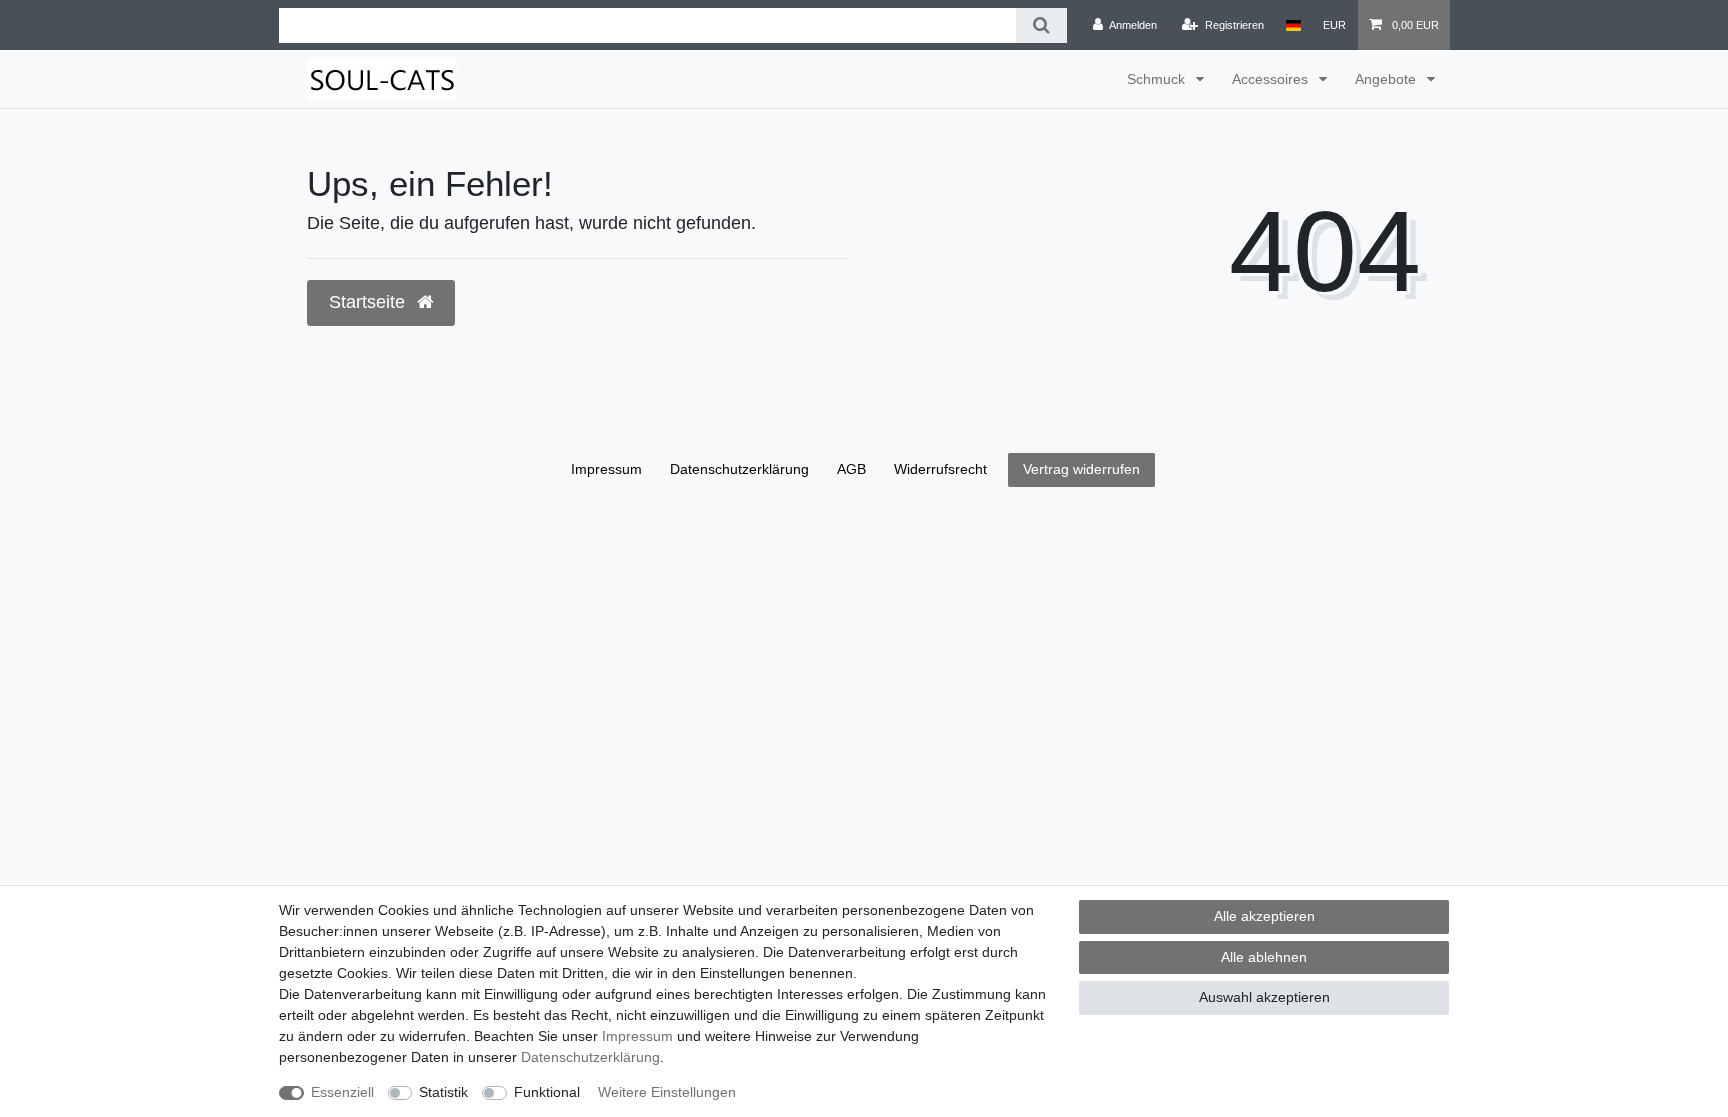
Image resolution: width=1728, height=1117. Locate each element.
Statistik (443, 1092)
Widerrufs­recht (940, 469)
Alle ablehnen (1264, 957)
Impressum (637, 1036)
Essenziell (342, 1092)
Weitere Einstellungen (667, 1092)
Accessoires (1272, 79)
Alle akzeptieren (1264, 916)
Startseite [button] (369, 302)
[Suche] (1041, 25)
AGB (851, 469)
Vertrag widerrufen (1081, 469)
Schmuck (1158, 79)
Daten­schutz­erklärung (590, 1057)
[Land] (1293, 25)
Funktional (547, 1092)
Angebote (1387, 79)
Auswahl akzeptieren (1264, 997)
